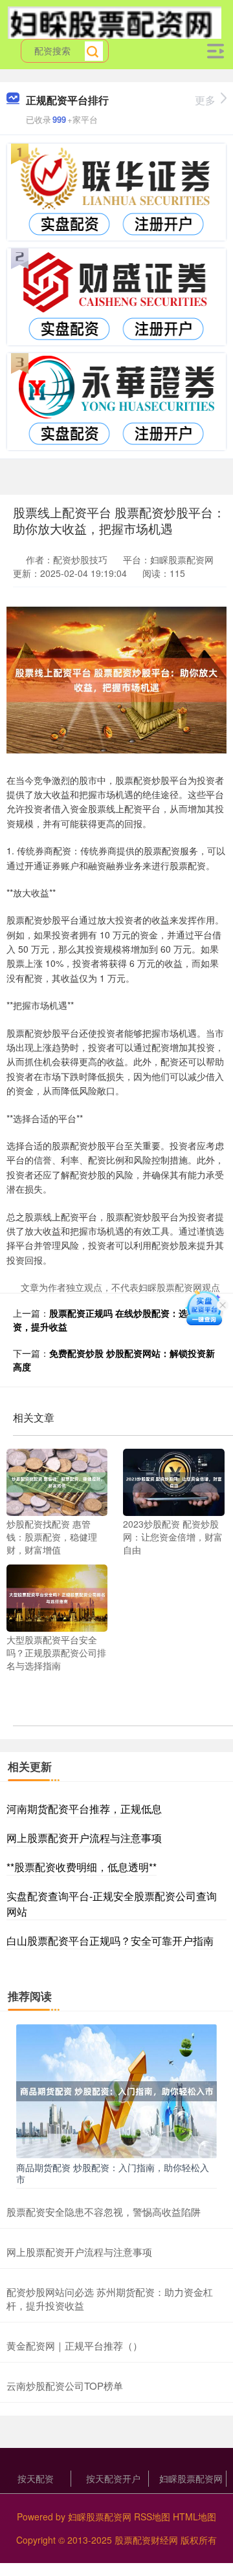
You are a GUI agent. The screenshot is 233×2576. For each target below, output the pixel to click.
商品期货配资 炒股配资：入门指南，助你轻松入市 (113, 2173)
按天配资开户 (113, 2478)
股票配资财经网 (146, 2540)
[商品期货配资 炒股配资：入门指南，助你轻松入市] (116, 2090)
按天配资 (36, 2478)
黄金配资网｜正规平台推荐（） (74, 2345)
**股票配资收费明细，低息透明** (82, 1867)
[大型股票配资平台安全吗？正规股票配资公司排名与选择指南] (57, 1597)
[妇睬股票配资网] (115, 21)
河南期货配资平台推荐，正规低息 (84, 1809)
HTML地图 (194, 2516)
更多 (205, 100)
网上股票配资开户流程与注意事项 (84, 1838)
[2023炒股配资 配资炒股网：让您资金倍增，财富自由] (173, 1481)
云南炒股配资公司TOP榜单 (65, 2386)
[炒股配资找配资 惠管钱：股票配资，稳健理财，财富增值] (57, 1481)
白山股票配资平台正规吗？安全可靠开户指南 (110, 1941)
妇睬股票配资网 (191, 2478)
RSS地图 (152, 2516)
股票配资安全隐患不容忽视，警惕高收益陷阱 (104, 2212)
